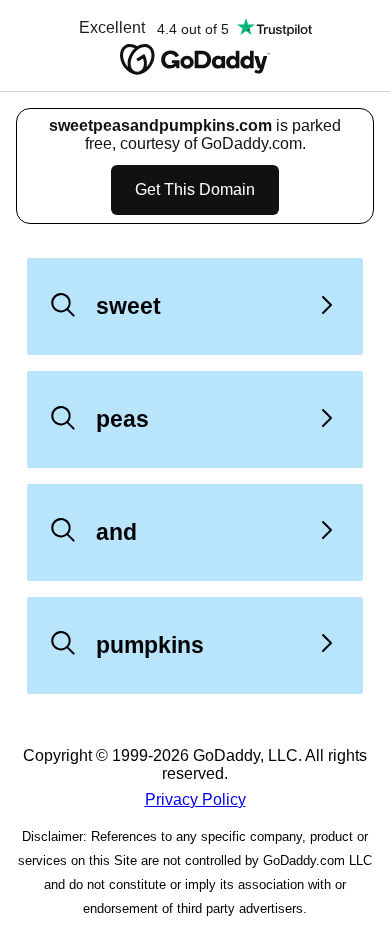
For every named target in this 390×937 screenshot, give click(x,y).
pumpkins (150, 645)
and (116, 532)
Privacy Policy (195, 799)
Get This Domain (195, 189)
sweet (128, 306)
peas (122, 419)
